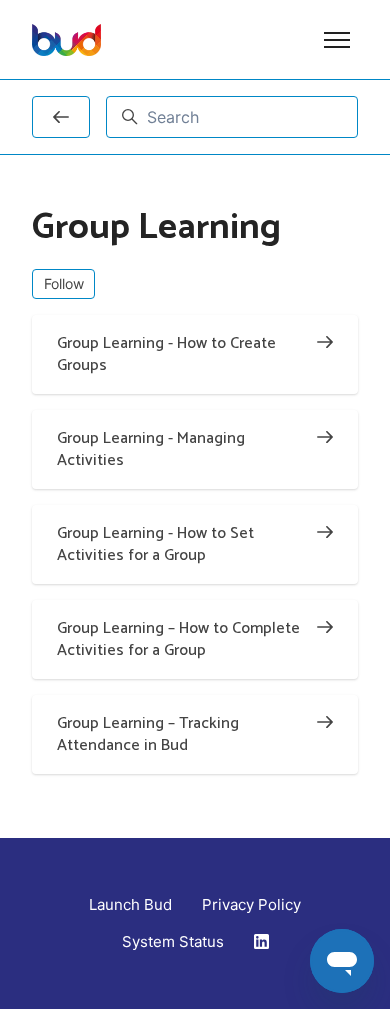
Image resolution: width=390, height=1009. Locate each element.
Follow (64, 283)
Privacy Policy (251, 904)
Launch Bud (130, 904)
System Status (173, 941)
